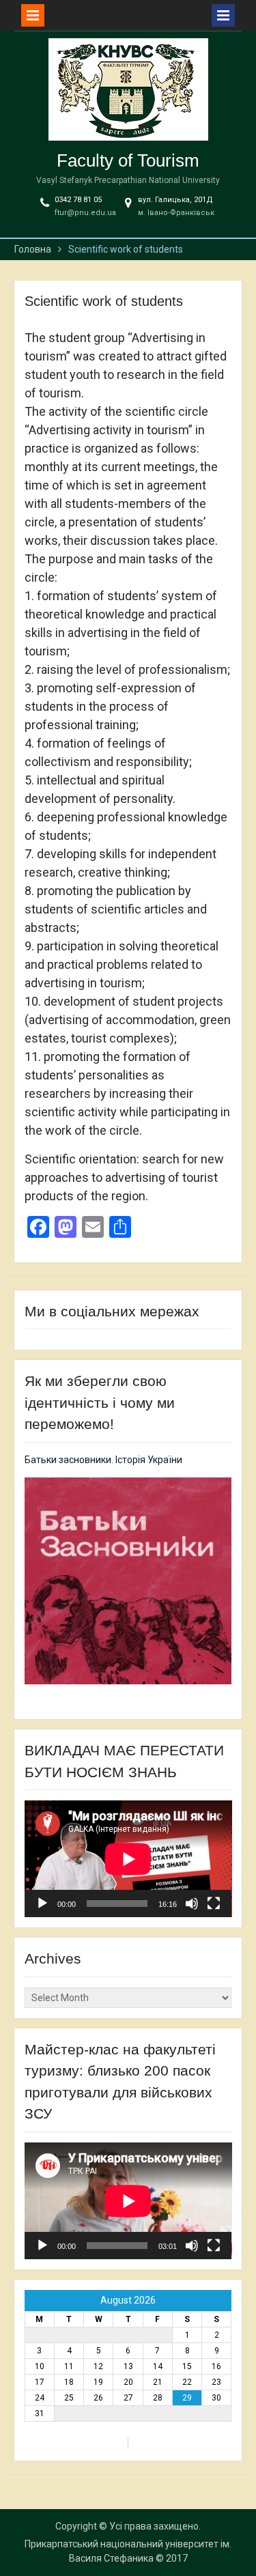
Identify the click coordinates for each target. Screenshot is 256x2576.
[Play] (42, 1903)
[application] (128, 1859)
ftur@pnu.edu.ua (85, 213)
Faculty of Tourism (128, 160)
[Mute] (192, 1903)
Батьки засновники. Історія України (103, 1460)
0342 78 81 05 (78, 200)
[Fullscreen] (214, 1903)
